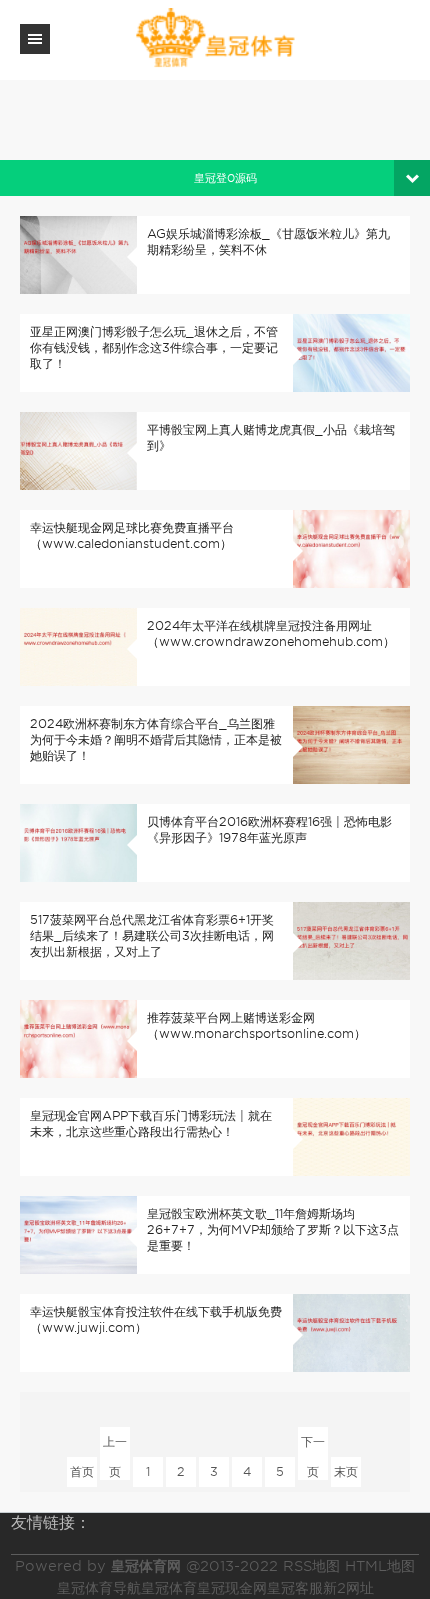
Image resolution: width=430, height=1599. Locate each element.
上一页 (115, 1445)
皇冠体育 (169, 1588)
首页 (82, 1471)
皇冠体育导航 (99, 1588)
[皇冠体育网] (215, 38)
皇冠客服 (295, 1588)
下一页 (313, 1445)
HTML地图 (380, 1566)
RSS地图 (311, 1566)
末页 (346, 1471)
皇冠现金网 (232, 1588)
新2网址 (348, 1588)
